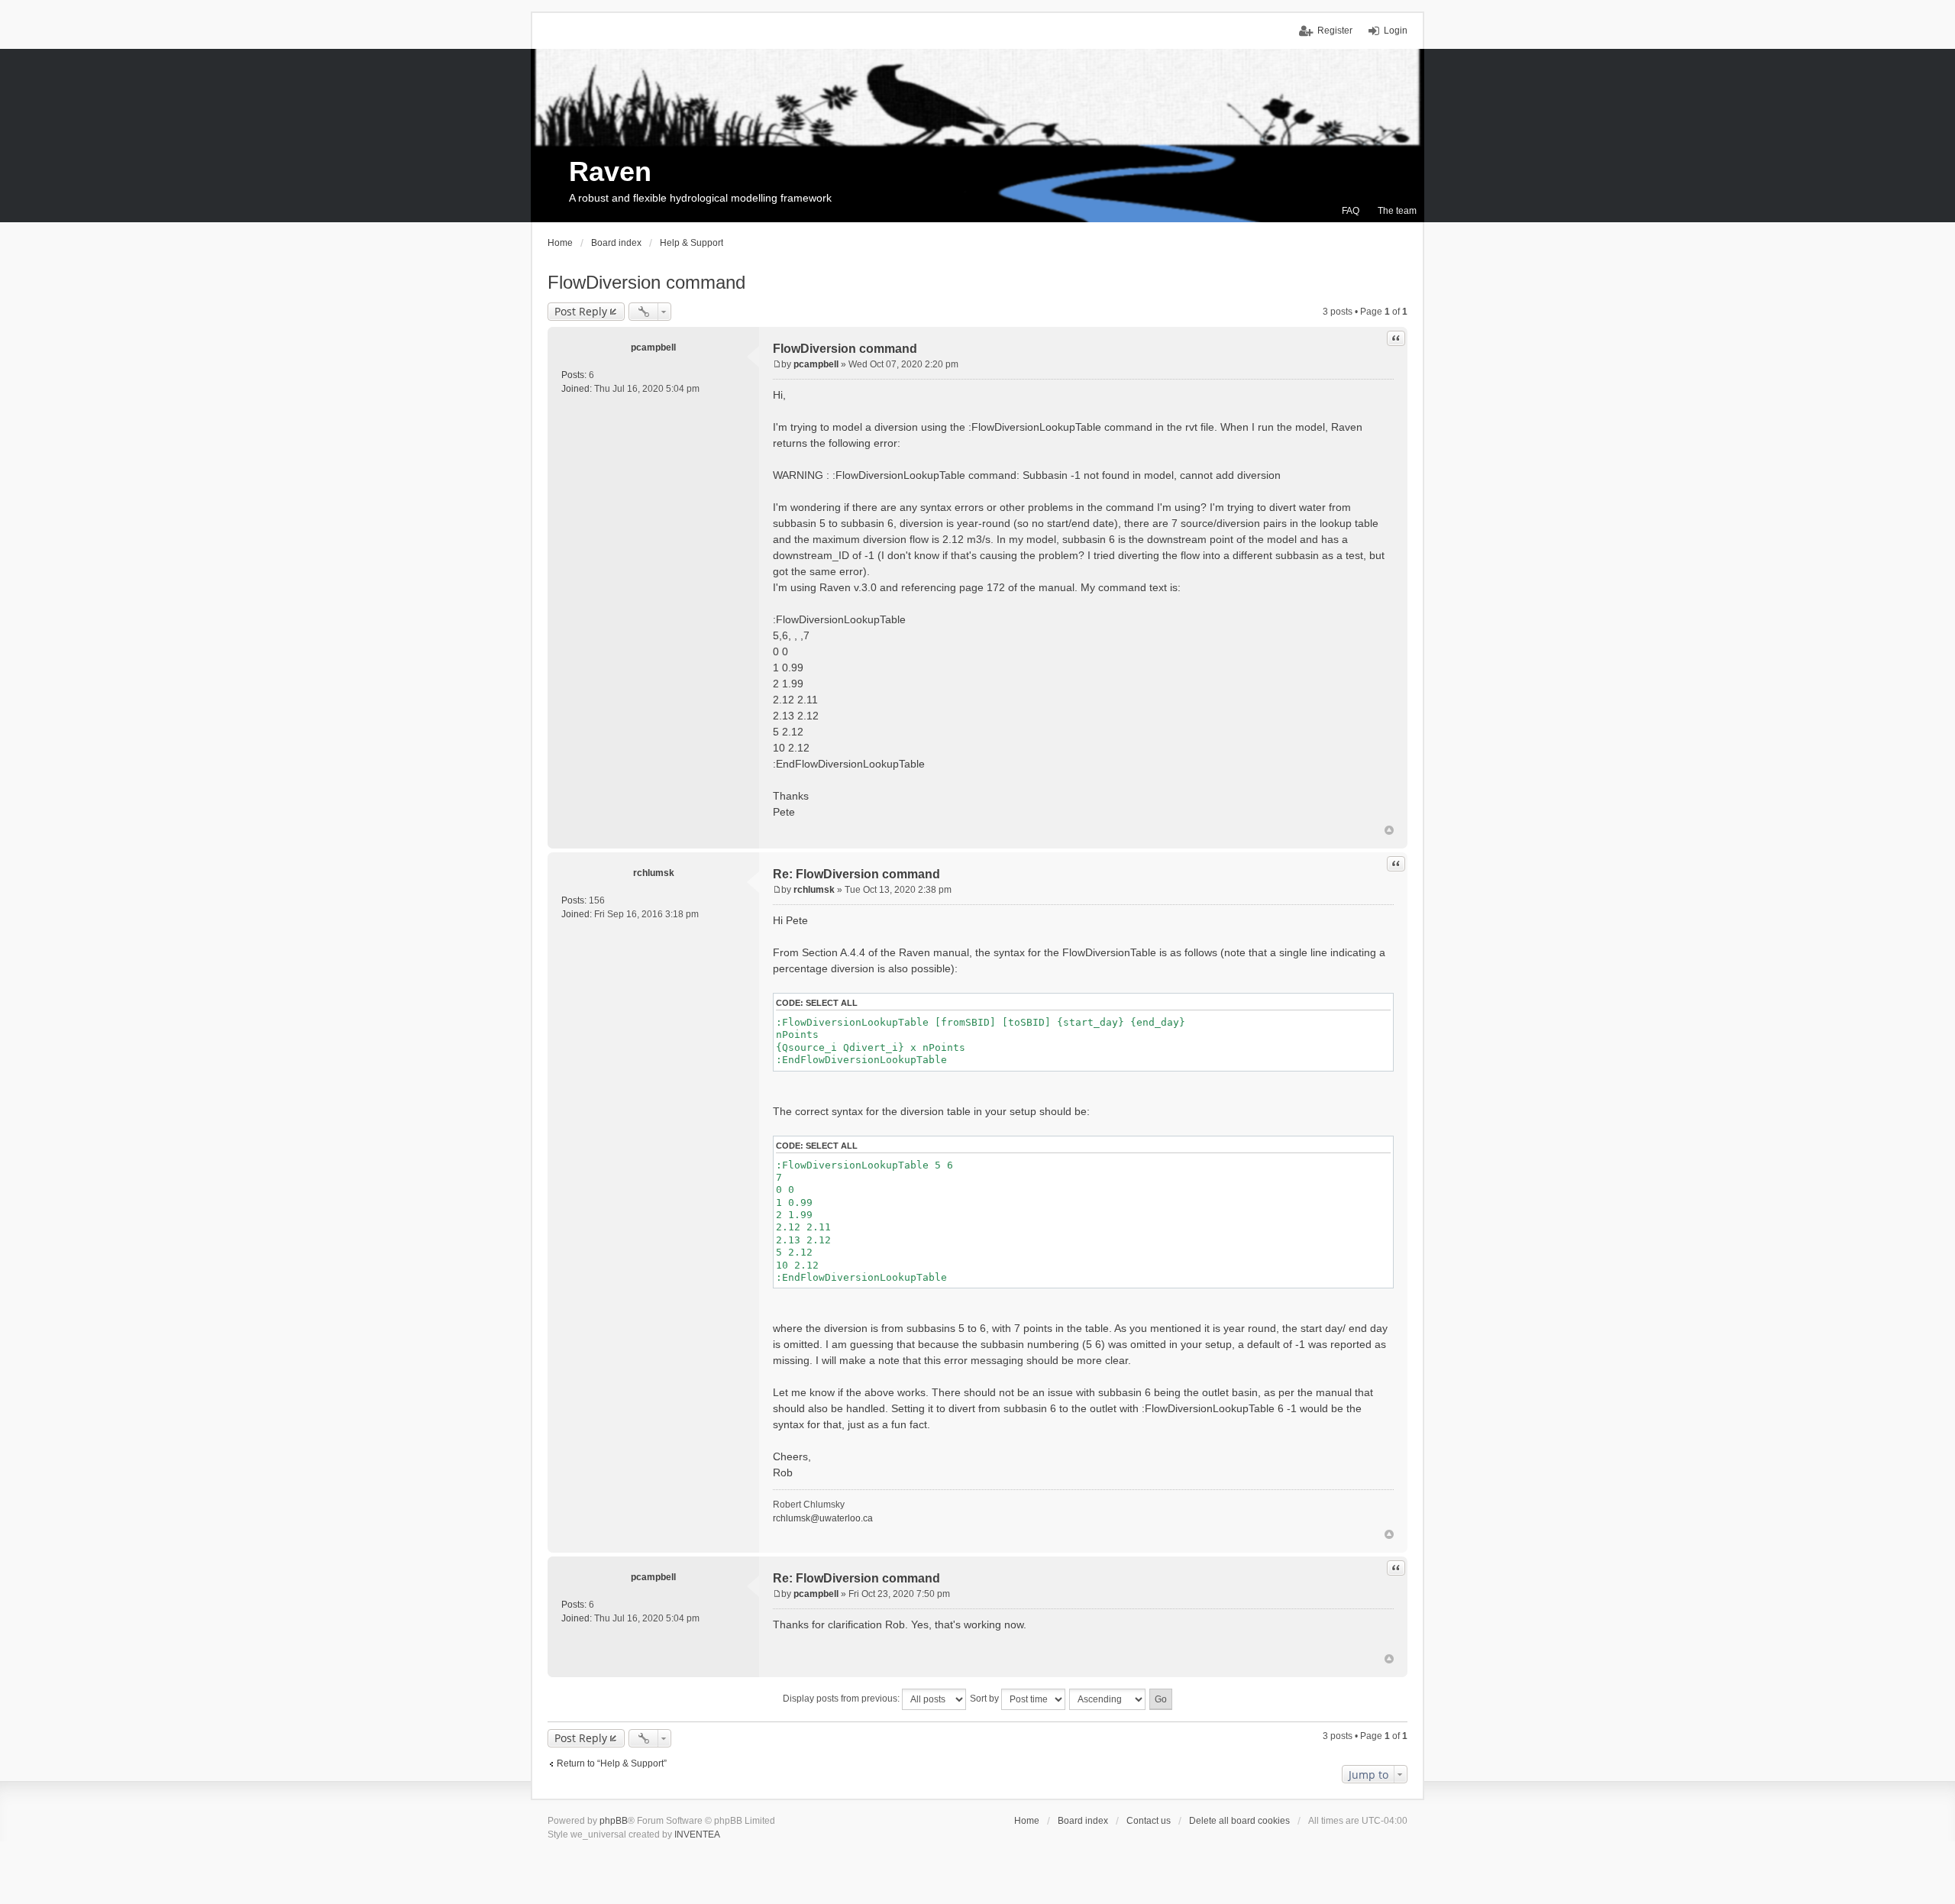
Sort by (986, 1699)
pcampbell (653, 348)
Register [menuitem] (1335, 31)
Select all (832, 1003)
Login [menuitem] (1396, 31)
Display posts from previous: (842, 1699)
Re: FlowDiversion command (856, 874)
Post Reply (581, 311)
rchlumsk (654, 873)
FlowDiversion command (646, 282)
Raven (610, 171)
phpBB (614, 1821)
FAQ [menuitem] (1351, 211)
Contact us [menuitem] (1149, 1821)
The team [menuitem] (1397, 211)
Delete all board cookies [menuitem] (1239, 1821)
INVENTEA (697, 1834)
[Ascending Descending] (1108, 1699)
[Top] (1389, 830)
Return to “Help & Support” (612, 1763)
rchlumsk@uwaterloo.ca (823, 1518)
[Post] (777, 364)
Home (1027, 1821)
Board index (1083, 1821)
